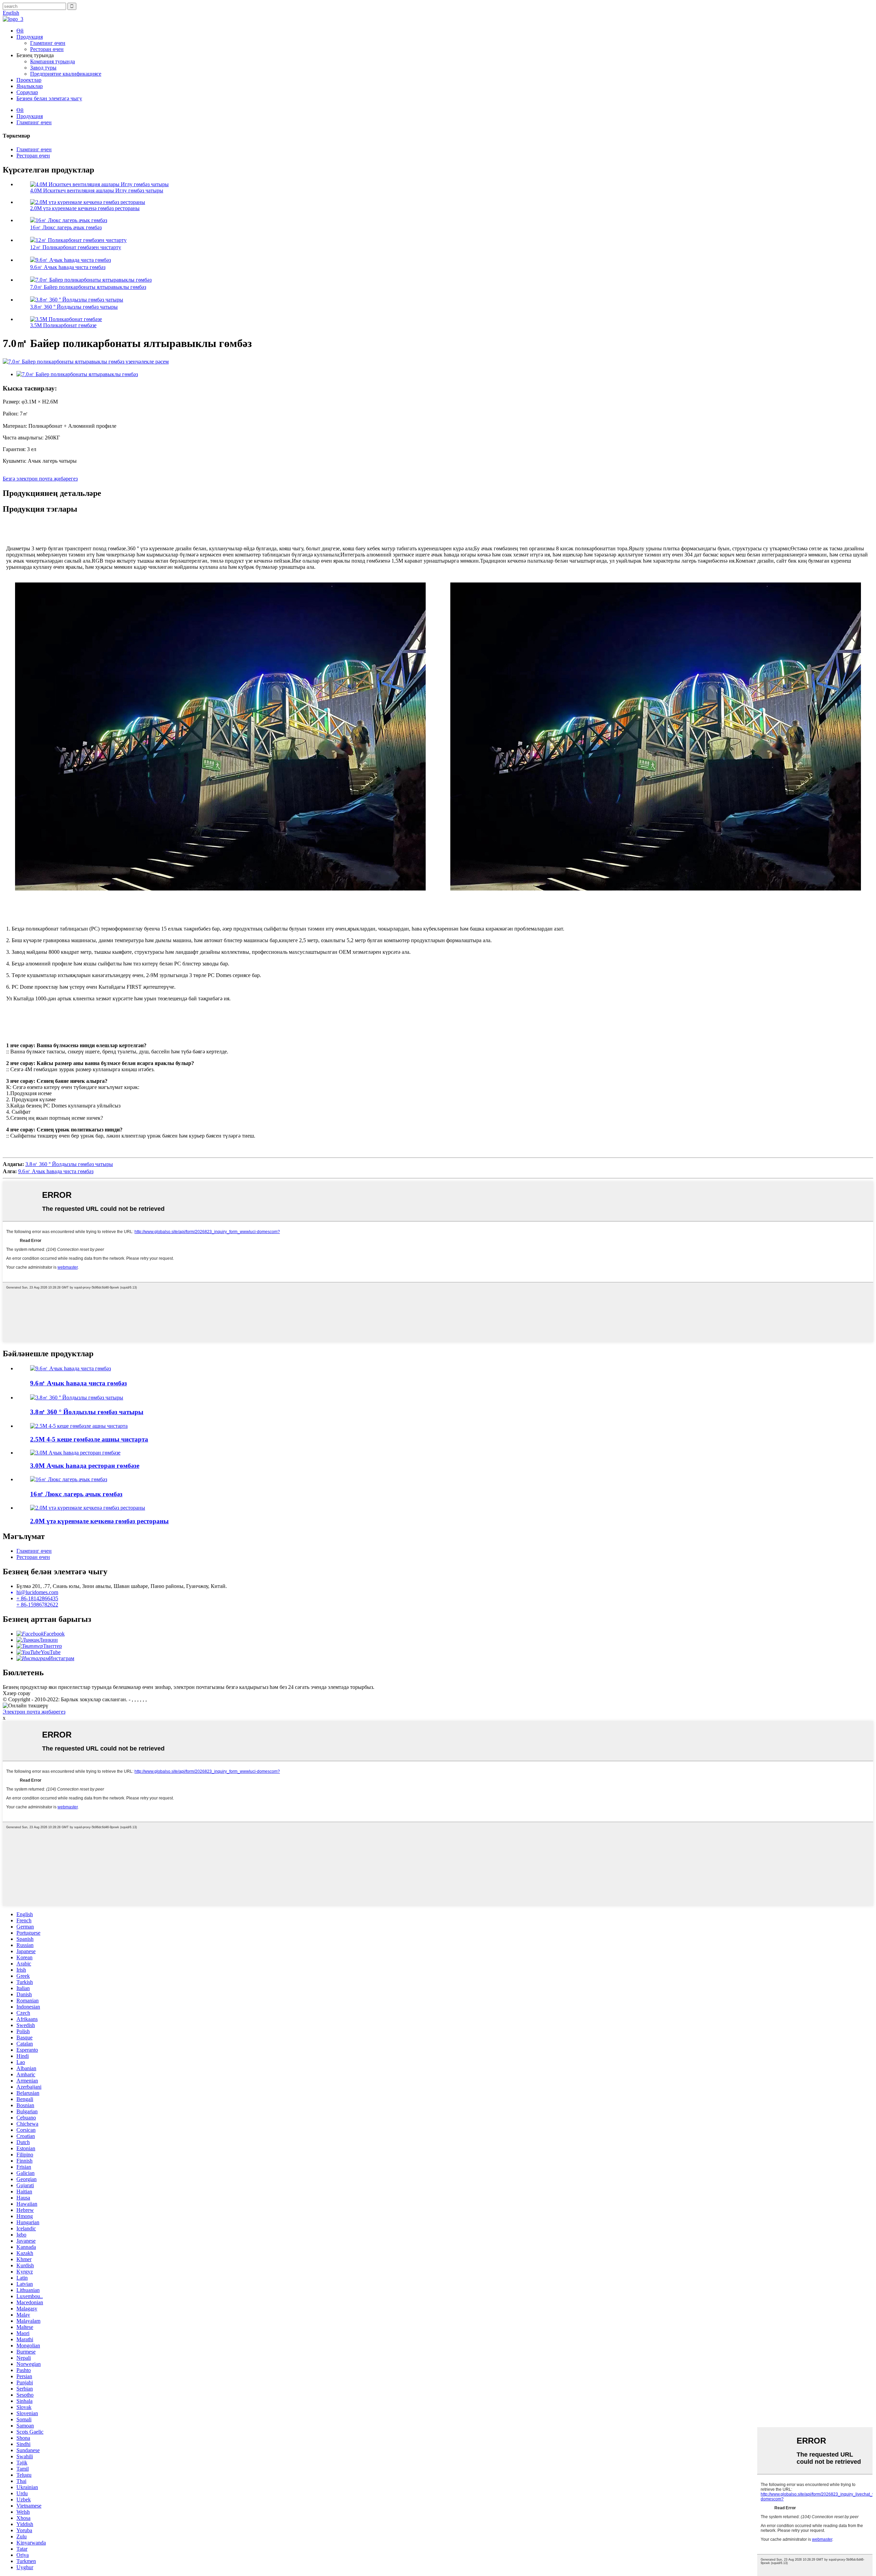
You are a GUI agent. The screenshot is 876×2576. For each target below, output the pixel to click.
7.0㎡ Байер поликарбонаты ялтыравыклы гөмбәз (88, 287)
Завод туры (43, 68)
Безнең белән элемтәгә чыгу (49, 98)
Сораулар (27, 92)
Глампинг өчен (48, 43)
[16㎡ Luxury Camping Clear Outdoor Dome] (69, 1479)
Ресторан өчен (47, 49)
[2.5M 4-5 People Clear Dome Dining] (79, 1426)
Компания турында (53, 61)
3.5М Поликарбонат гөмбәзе (63, 325)
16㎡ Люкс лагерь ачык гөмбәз (66, 227)
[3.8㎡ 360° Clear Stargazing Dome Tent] (77, 1398)
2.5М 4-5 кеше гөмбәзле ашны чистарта (89, 1439)
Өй (20, 31)
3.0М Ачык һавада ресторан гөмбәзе (85, 1466)
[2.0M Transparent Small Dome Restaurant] (88, 1508)
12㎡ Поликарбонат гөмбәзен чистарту (76, 247)
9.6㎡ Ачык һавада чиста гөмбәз (68, 267)
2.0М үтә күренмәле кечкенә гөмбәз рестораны (85, 208)
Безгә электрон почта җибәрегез (40, 479)
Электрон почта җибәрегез (34, 1712)
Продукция (30, 37)
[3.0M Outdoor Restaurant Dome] (75, 1453)
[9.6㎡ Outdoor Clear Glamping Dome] (70, 1368)
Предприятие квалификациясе (66, 74)
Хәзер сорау (17, 1693)
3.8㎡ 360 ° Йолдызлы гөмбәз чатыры (74, 307)
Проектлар (29, 80)
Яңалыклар (30, 86)
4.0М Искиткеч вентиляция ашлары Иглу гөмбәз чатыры (97, 190)
